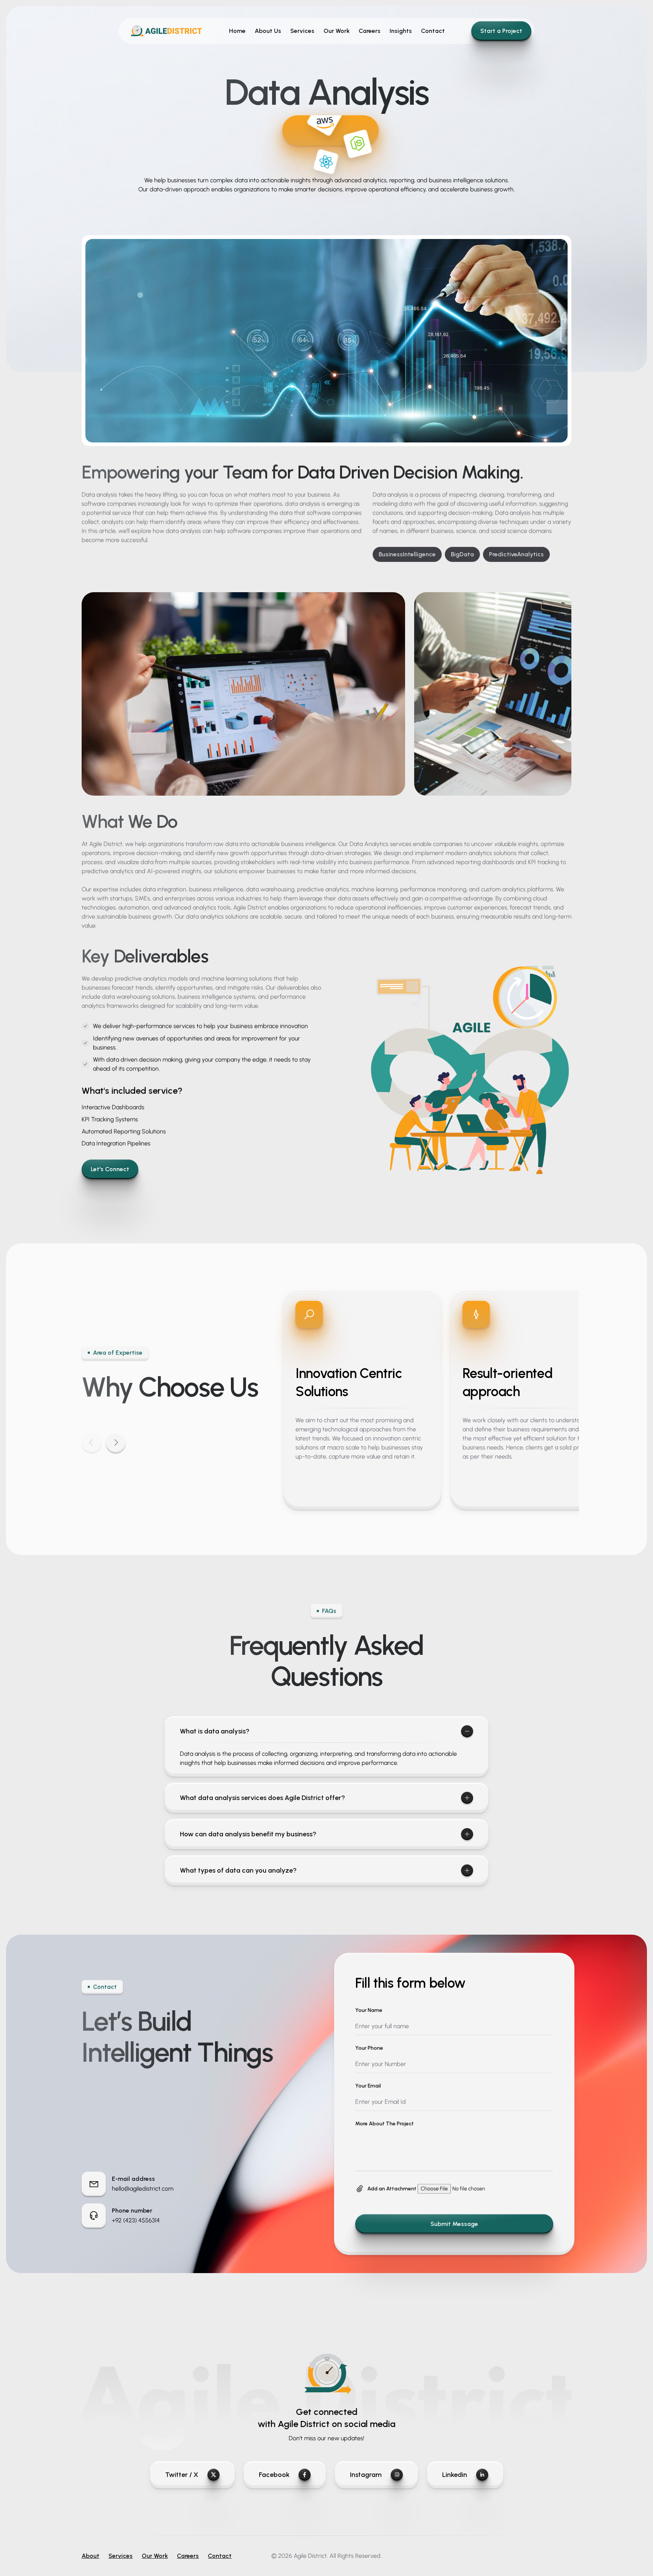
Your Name (369, 2010)
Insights (401, 31)
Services (302, 31)
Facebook (274, 2475)
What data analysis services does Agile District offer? (262, 1798)
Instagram (366, 2475)
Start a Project (501, 31)
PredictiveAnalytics (516, 554)
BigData (462, 554)
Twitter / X (182, 2475)
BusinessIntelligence (407, 554)
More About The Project (385, 2124)
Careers (370, 31)
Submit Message (454, 2224)
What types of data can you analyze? (238, 1870)
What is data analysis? (215, 1731)
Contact (433, 31)
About (91, 2556)
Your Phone (369, 2048)
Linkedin (455, 2475)
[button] (116, 1443)
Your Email (368, 2086)
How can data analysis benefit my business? (248, 1834)
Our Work (337, 31)
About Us (268, 31)
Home (237, 31)
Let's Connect (110, 1169)
